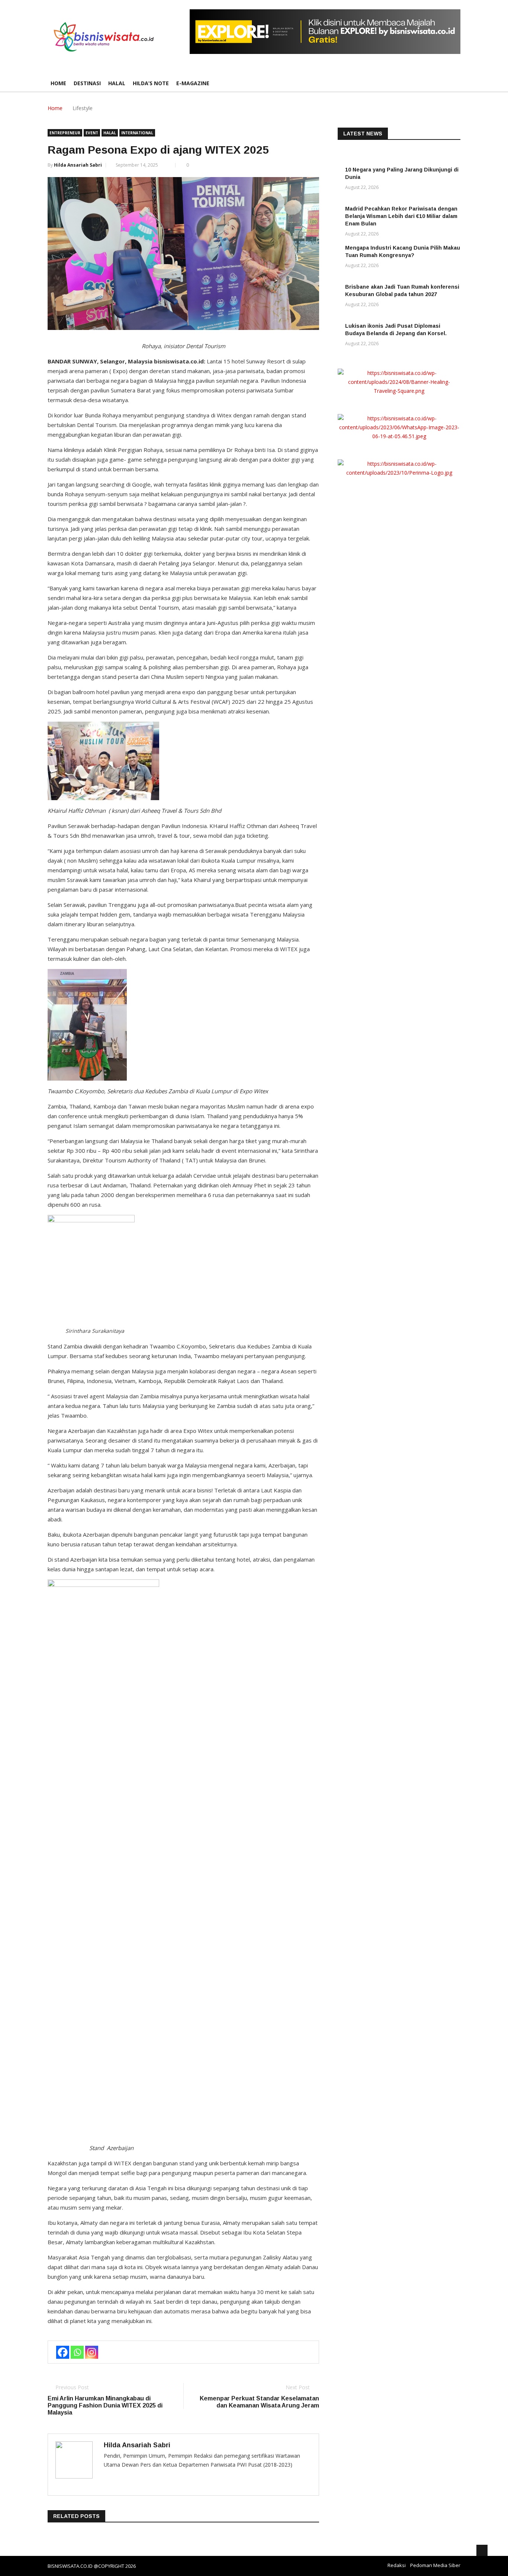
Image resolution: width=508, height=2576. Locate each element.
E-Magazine (193, 83)
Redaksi (397, 2565)
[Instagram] (92, 2352)
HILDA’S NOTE (151, 83)
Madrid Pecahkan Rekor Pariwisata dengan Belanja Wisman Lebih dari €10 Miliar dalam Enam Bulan (401, 216)
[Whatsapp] (77, 2352)
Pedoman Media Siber (435, 2565)
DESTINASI (87, 83)
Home (58, 83)
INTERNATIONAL (137, 133)
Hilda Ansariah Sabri (78, 165)
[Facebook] (63, 2352)
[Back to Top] (482, 2550)
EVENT (92, 133)
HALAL (117, 83)
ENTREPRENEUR (65, 133)
